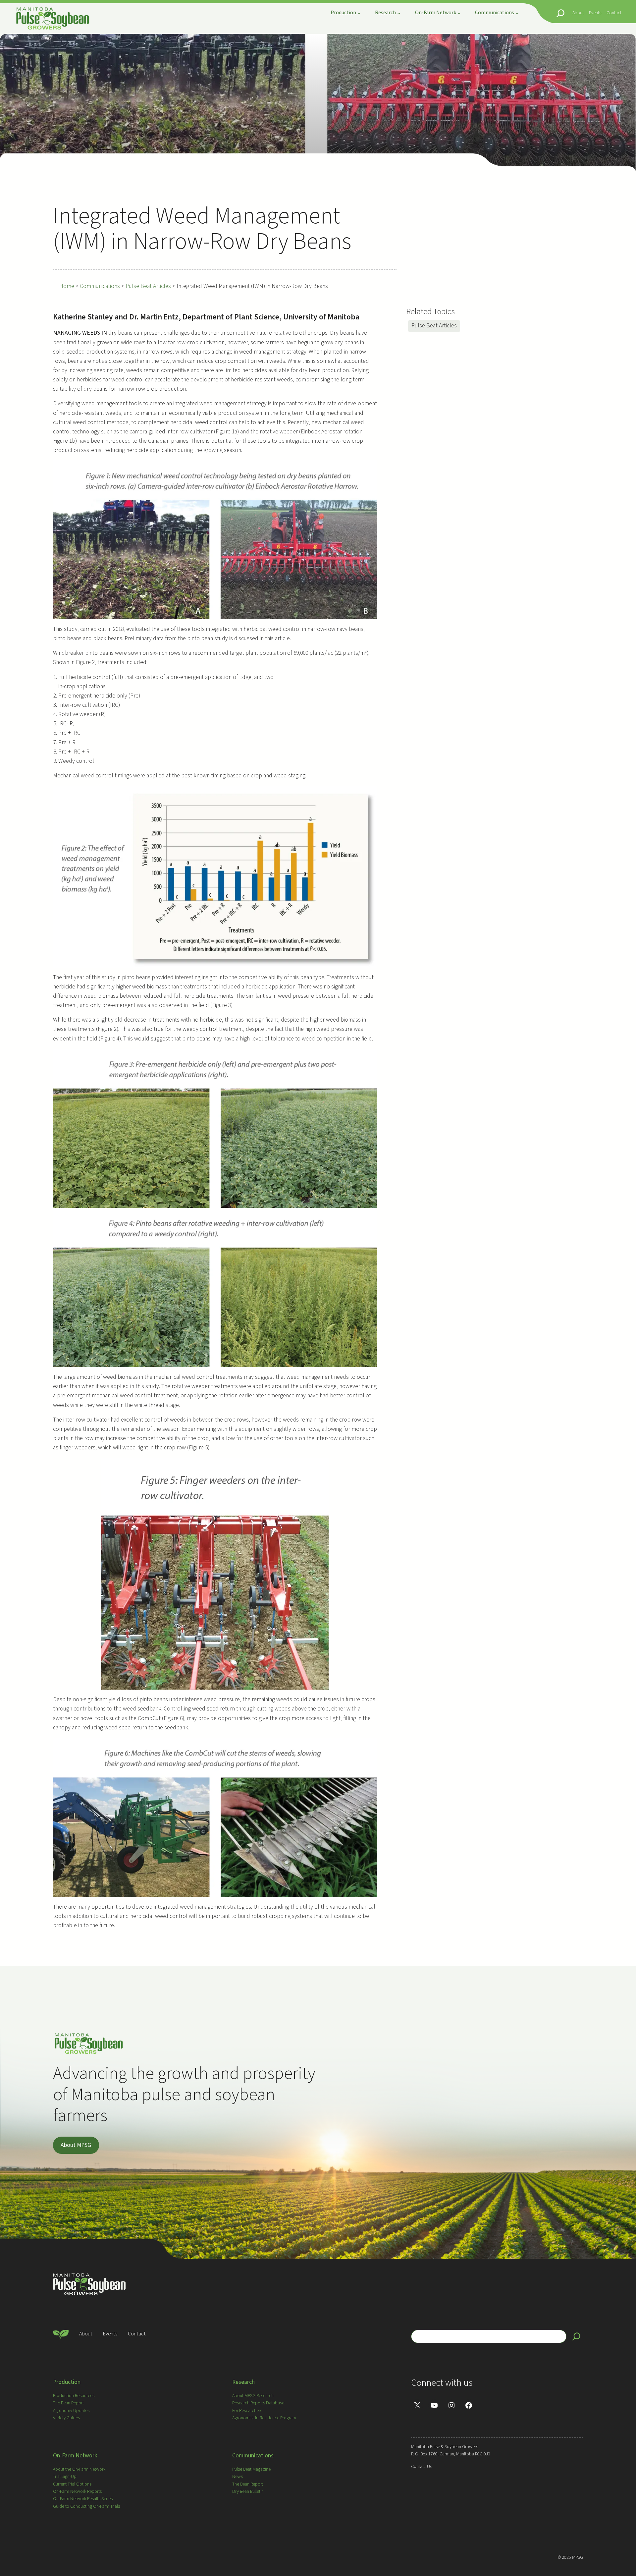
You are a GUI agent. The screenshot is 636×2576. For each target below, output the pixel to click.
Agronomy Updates (71, 2411)
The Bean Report (68, 2403)
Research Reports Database (258, 2403)
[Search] (576, 2336)
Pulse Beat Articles (434, 326)
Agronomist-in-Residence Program (264, 2418)
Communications (253, 2456)
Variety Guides (66, 2418)
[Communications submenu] (517, 13)
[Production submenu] (359, 13)
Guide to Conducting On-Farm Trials (86, 2506)
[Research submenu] (399, 13)
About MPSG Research (253, 2396)
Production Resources (74, 2396)
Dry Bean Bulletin (248, 2492)
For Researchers (247, 2411)
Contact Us (422, 2467)
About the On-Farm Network (79, 2469)
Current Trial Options (72, 2484)
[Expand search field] (560, 13)
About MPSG (76, 2145)
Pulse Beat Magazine (251, 2469)
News (238, 2477)
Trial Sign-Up (65, 2477)
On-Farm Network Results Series (83, 2499)
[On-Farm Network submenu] (459, 13)
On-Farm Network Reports (77, 2492)
